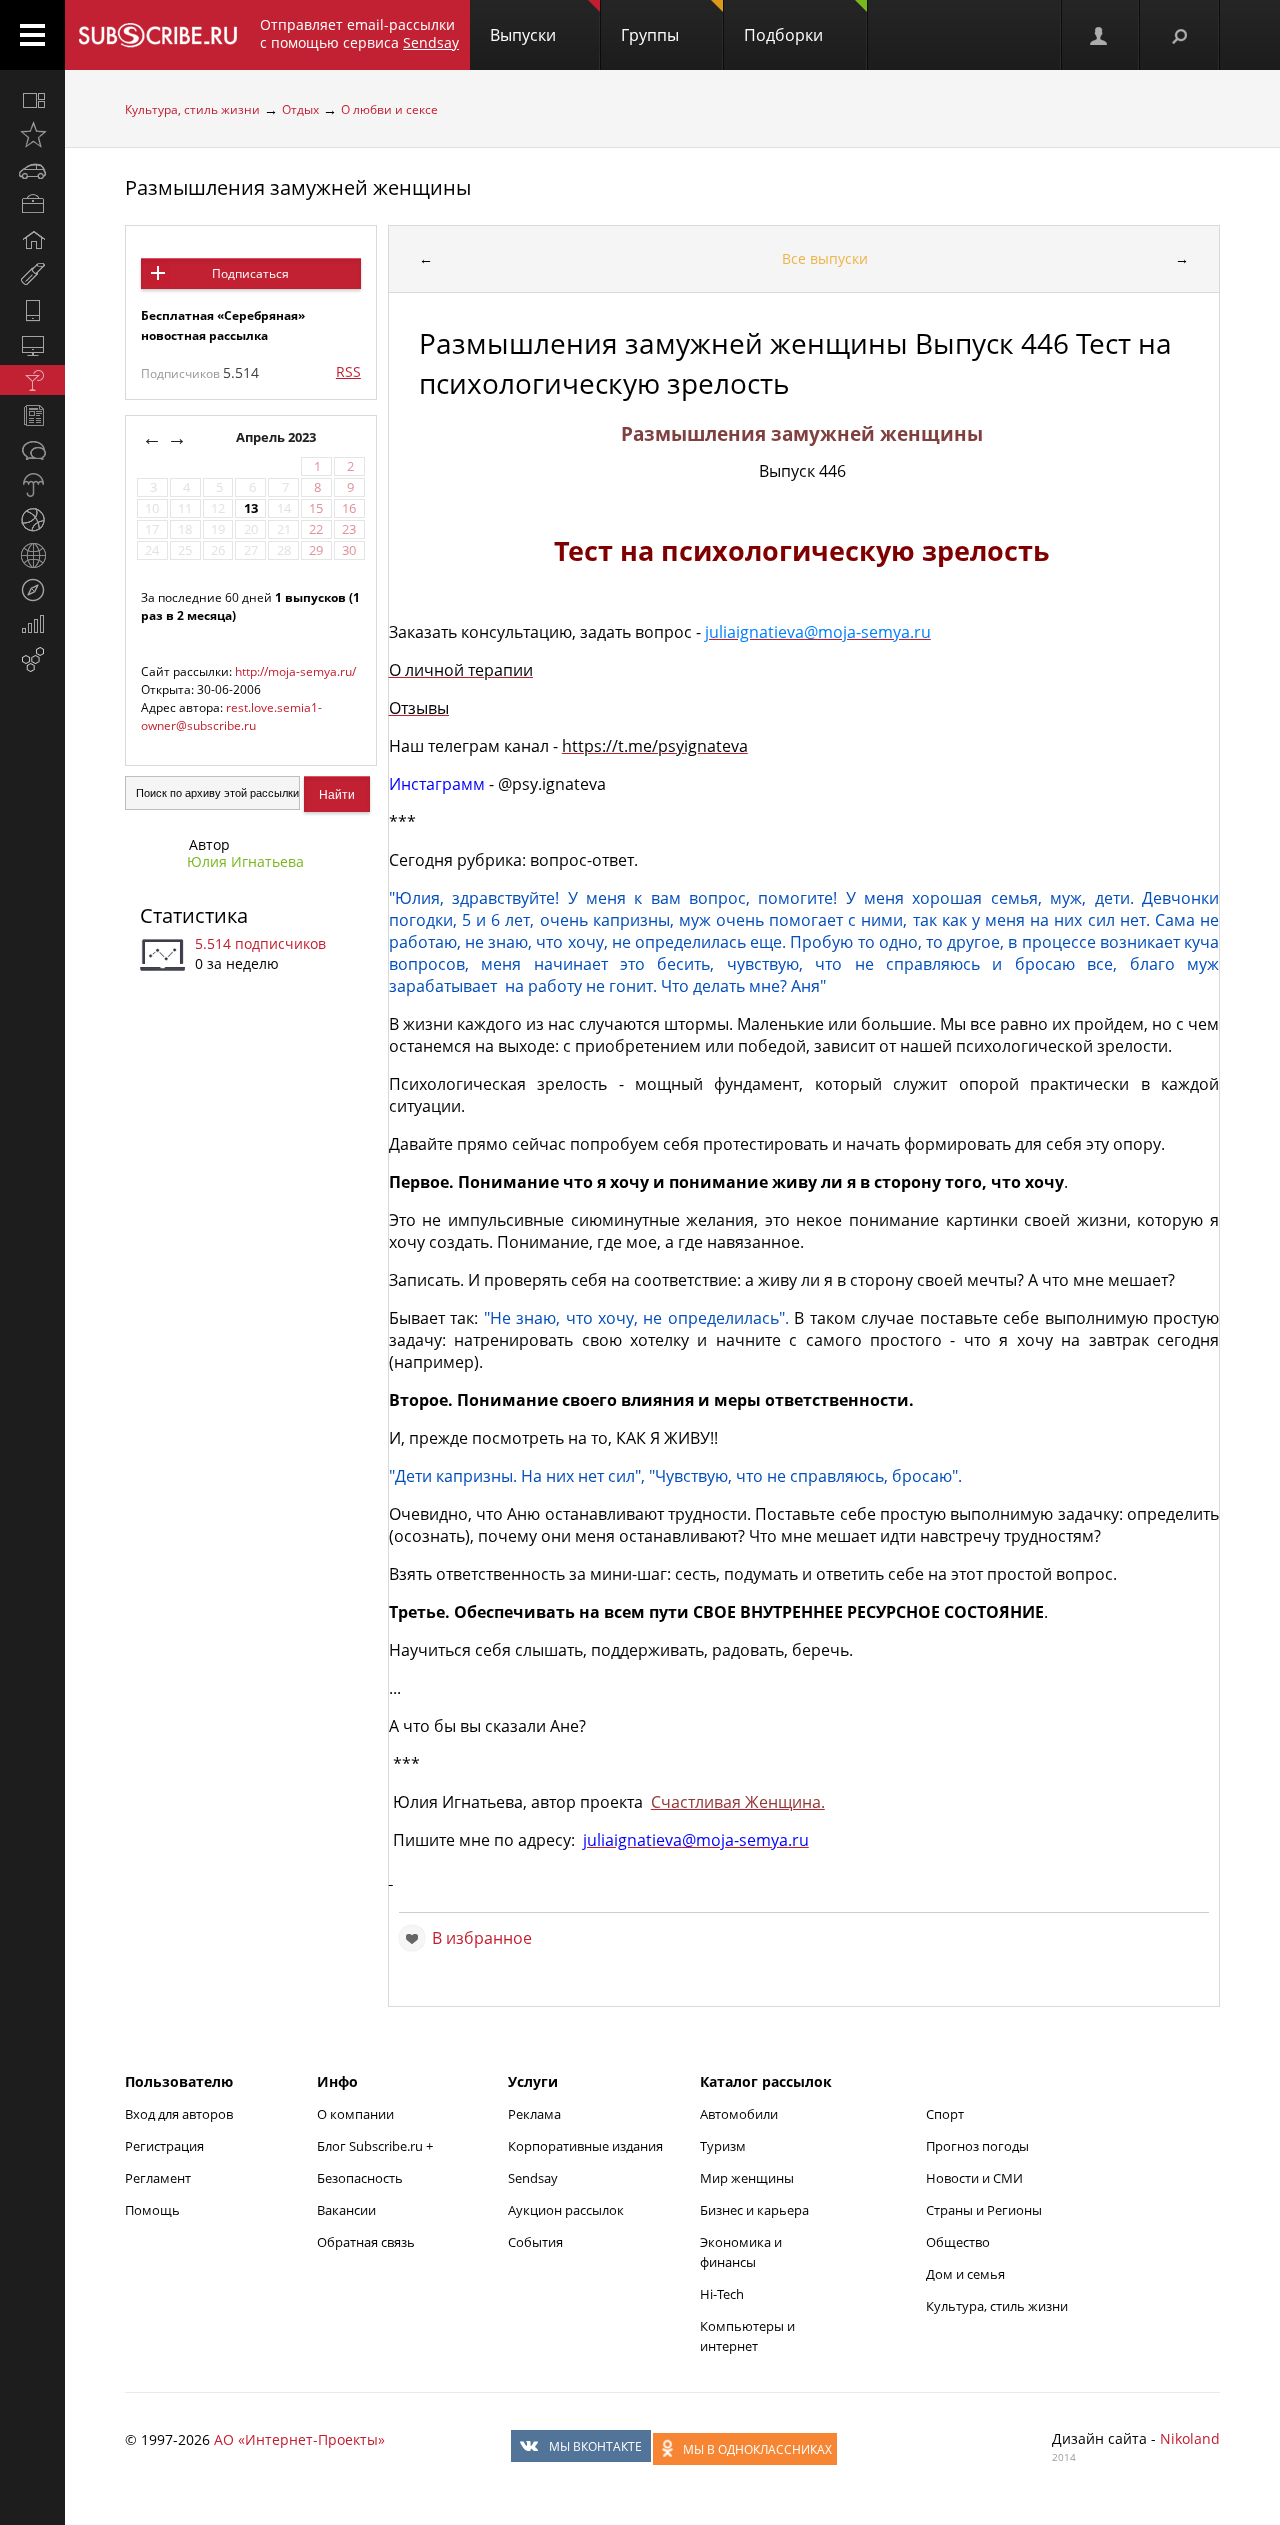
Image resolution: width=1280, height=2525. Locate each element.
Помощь (152, 2210)
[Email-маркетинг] (32, 660)
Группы (650, 35)
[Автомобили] (32, 170)
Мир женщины (747, 2178)
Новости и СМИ (974, 2178)
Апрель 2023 (277, 437)
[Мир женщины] (32, 275)
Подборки (783, 35)
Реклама (534, 2114)
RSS (348, 371)
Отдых (300, 109)
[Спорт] (32, 520)
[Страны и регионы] (32, 555)
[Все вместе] (32, 100)
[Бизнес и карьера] (32, 205)
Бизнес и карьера (754, 2210)
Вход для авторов (179, 2114)
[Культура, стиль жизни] (32, 380)
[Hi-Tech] (32, 310)
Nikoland (1190, 2438)
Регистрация (164, 2146)
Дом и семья (965, 2274)
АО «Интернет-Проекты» (299, 2439)
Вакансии (346, 2210)
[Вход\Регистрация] (1100, 35)
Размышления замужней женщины (298, 187)
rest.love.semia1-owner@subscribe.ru (231, 716)
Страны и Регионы (984, 2210)
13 (251, 508)
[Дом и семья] (32, 240)
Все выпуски (825, 258)
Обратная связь (366, 2242)
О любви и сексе (389, 109)
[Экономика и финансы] (32, 625)
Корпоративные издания (585, 2146)
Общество (958, 2242)
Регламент (158, 2178)
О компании (355, 2114)
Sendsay (533, 2178)
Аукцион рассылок (566, 2210)
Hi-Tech (722, 2294)
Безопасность (360, 2178)
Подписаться (250, 273)
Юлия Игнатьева (245, 861)
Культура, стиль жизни (192, 109)
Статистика (194, 915)
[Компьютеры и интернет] (32, 345)
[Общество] (32, 450)
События (535, 2242)
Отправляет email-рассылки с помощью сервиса (359, 33)
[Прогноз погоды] (32, 485)
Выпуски (523, 35)
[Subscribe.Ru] (157, 35)
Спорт (945, 2114)
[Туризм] (32, 590)
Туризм (723, 2146)
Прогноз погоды (977, 2146)
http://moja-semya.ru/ (295, 671)
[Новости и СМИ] (32, 415)
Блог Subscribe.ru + (376, 2146)
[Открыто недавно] (32, 135)
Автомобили (739, 2114)
